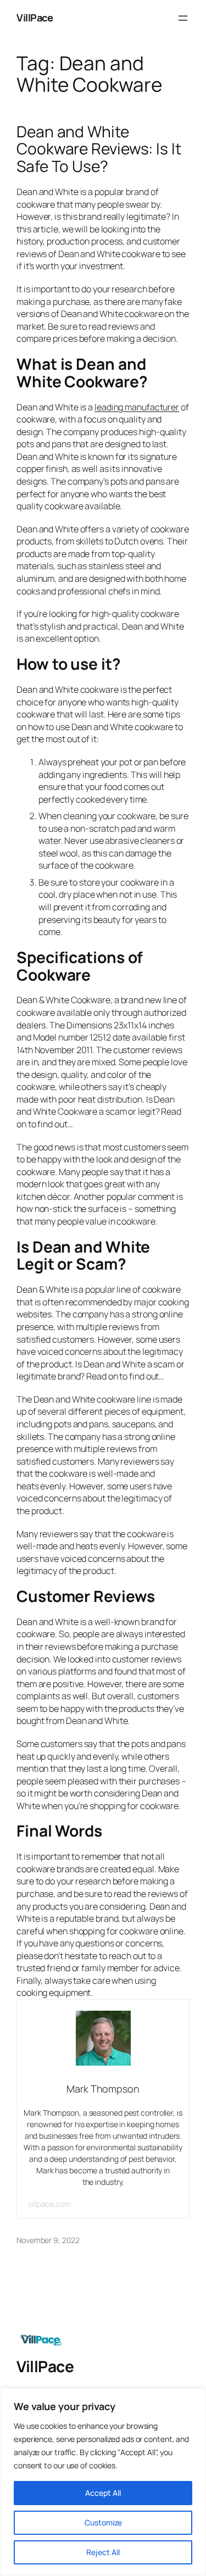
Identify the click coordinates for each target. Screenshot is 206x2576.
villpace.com (49, 2204)
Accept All (103, 2493)
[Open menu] (183, 18)
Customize (103, 2522)
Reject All (103, 2552)
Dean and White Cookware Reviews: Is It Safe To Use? (99, 149)
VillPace (35, 18)
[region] (103, 2482)
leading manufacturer (137, 407)
